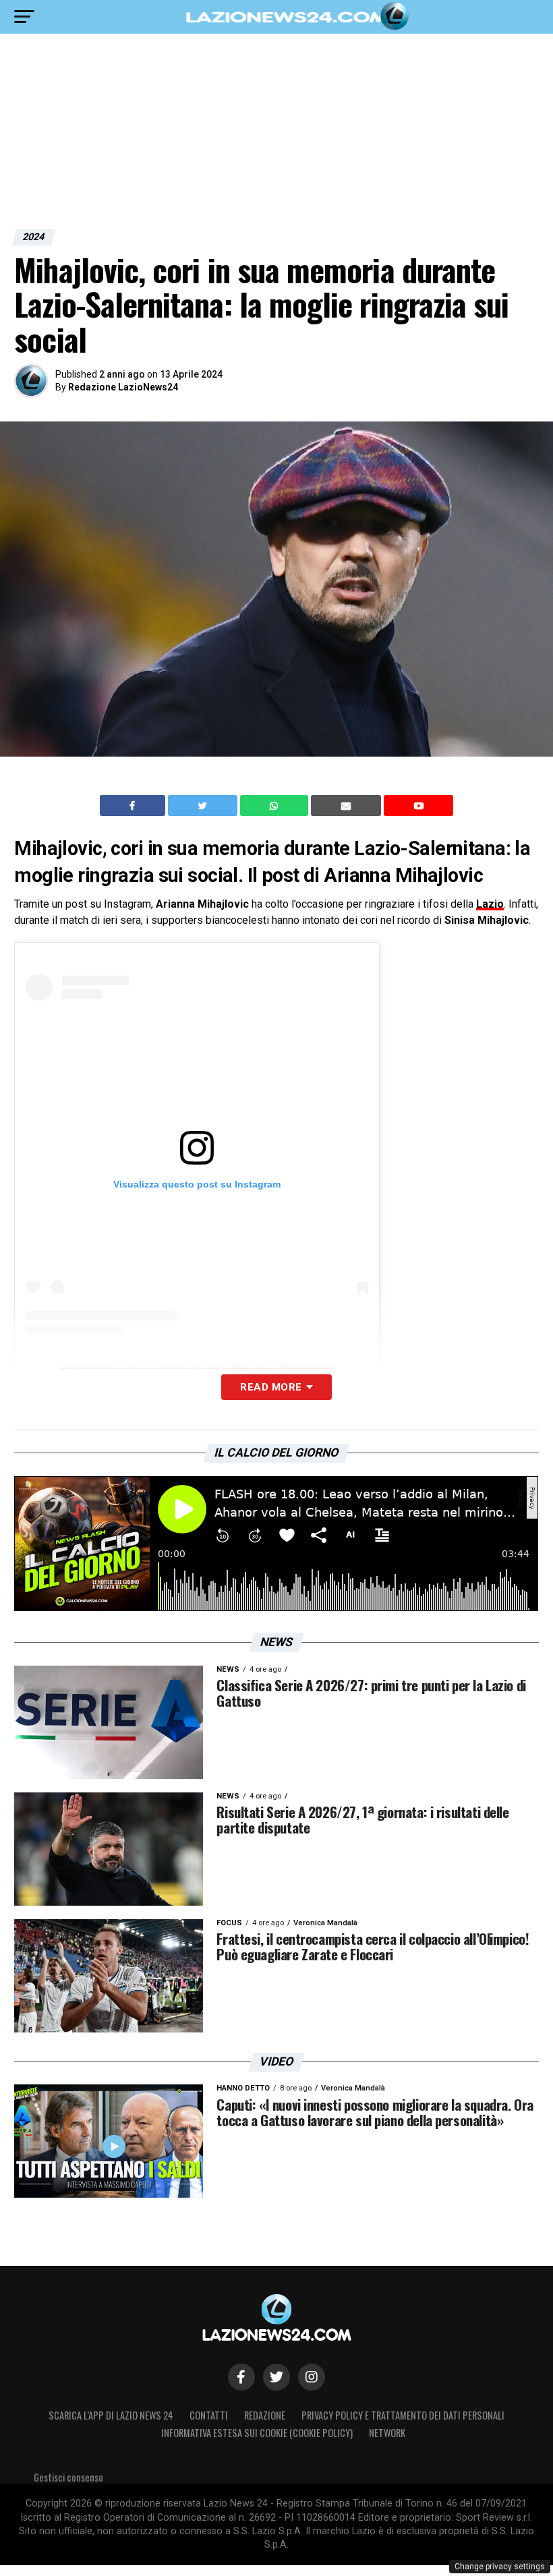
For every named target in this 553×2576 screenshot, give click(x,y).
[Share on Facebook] (134, 806)
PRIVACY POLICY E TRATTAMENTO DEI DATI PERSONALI (403, 2415)
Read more (271, 1387)
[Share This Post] (276, 806)
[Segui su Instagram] (312, 2377)
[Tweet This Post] (204, 806)
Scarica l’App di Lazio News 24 (111, 2415)
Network (387, 2433)
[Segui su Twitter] (276, 2377)
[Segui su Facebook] (241, 2377)
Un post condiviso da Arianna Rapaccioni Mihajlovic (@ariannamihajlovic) (209, 1365)
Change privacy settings (500, 2567)
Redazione (265, 2415)
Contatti (209, 2415)
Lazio (490, 904)
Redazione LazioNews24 (123, 387)
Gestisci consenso (68, 2477)
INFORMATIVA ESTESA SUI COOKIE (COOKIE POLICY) (257, 2433)
